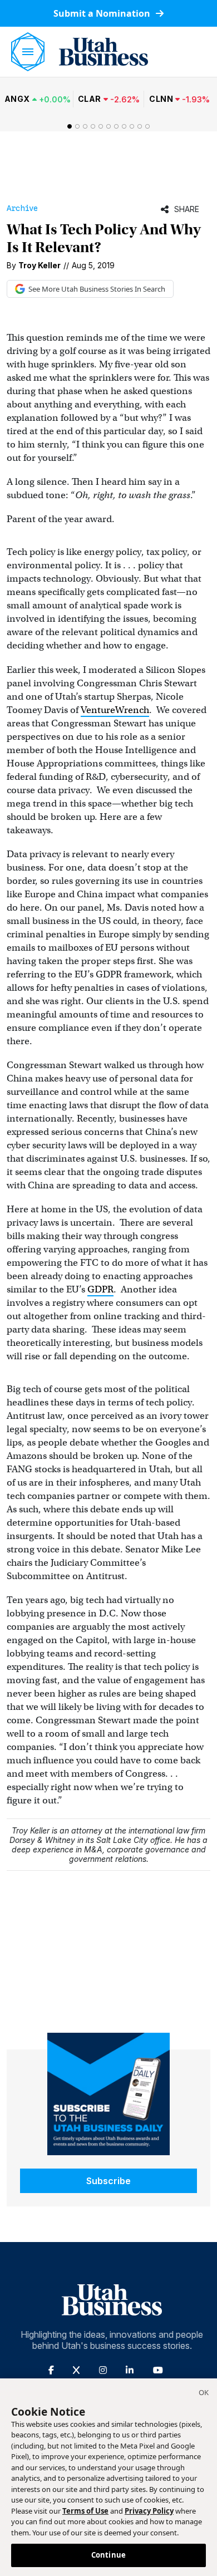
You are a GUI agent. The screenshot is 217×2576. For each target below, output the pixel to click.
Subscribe (108, 2181)
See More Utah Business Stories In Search (97, 289)
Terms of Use (85, 2511)
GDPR (100, 1289)
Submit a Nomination (103, 13)
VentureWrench (115, 710)
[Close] (204, 2394)
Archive (22, 208)
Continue (108, 2555)
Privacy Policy (149, 2511)
